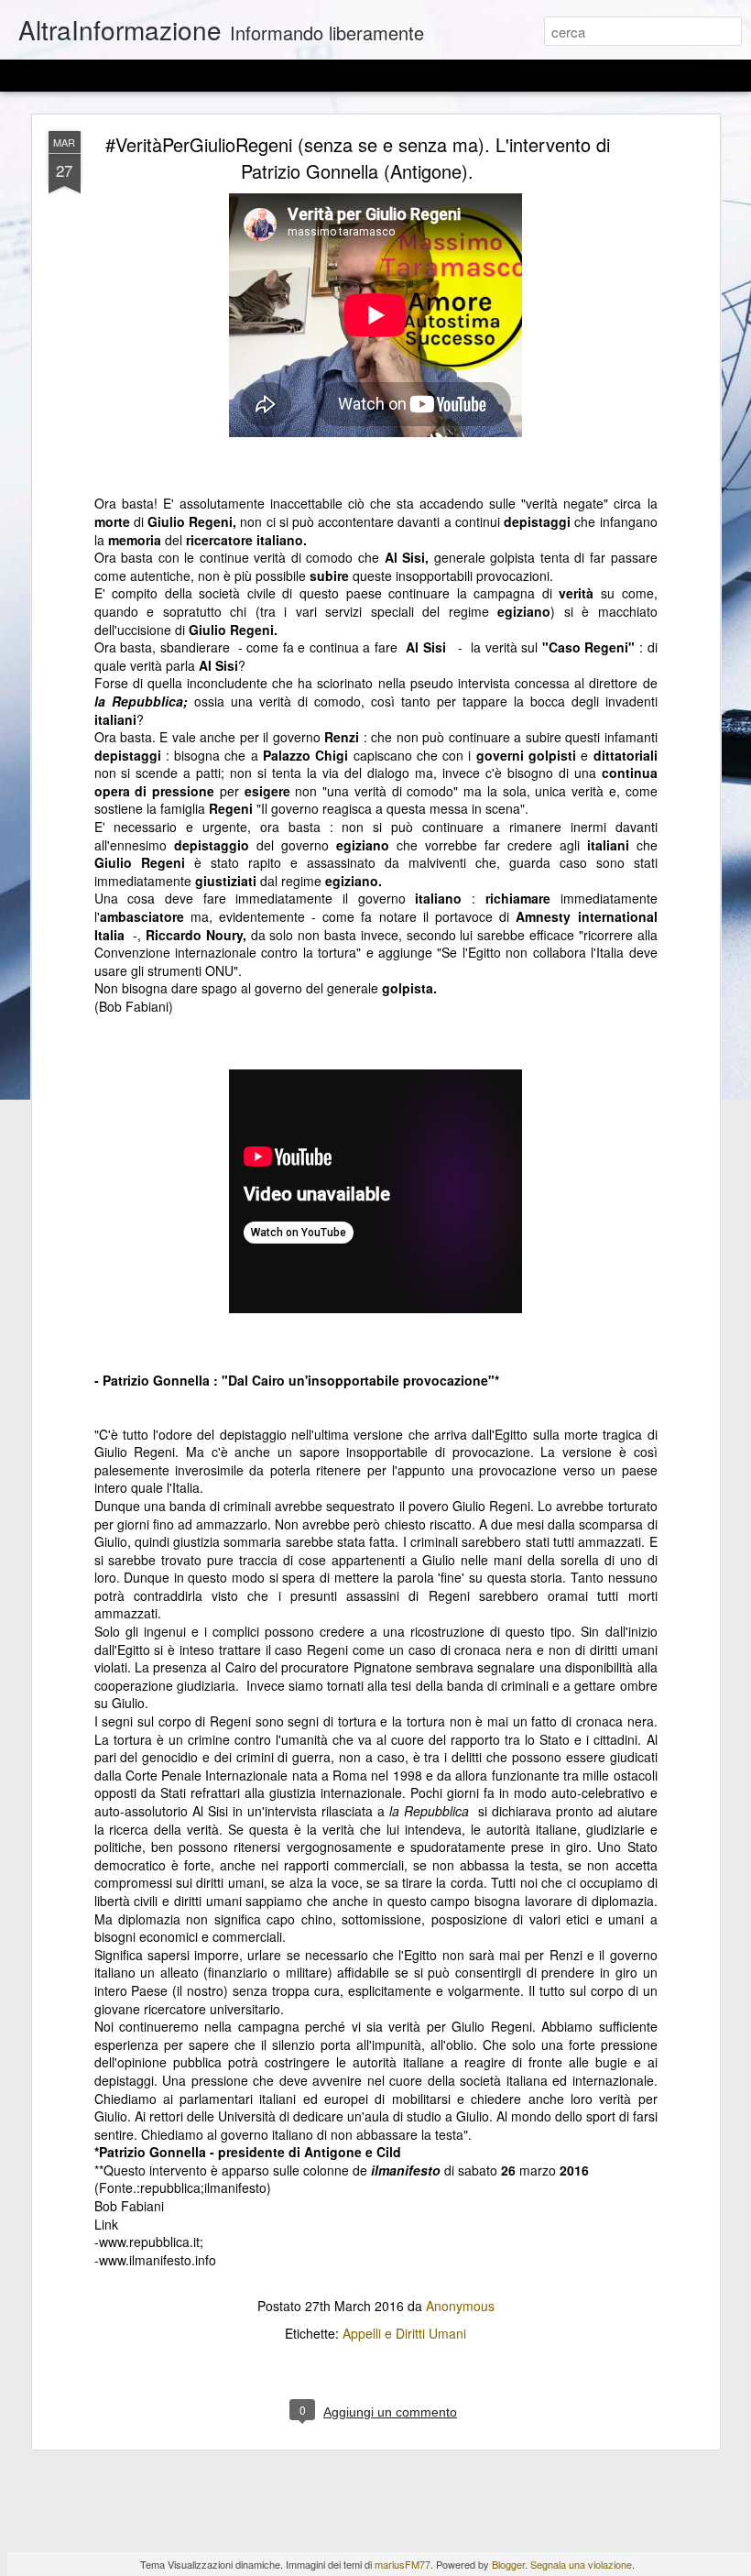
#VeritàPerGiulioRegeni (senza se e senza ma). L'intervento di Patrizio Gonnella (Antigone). (358, 158)
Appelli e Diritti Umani (404, 2333)
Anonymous (460, 2306)
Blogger (508, 2564)
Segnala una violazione (581, 2564)
